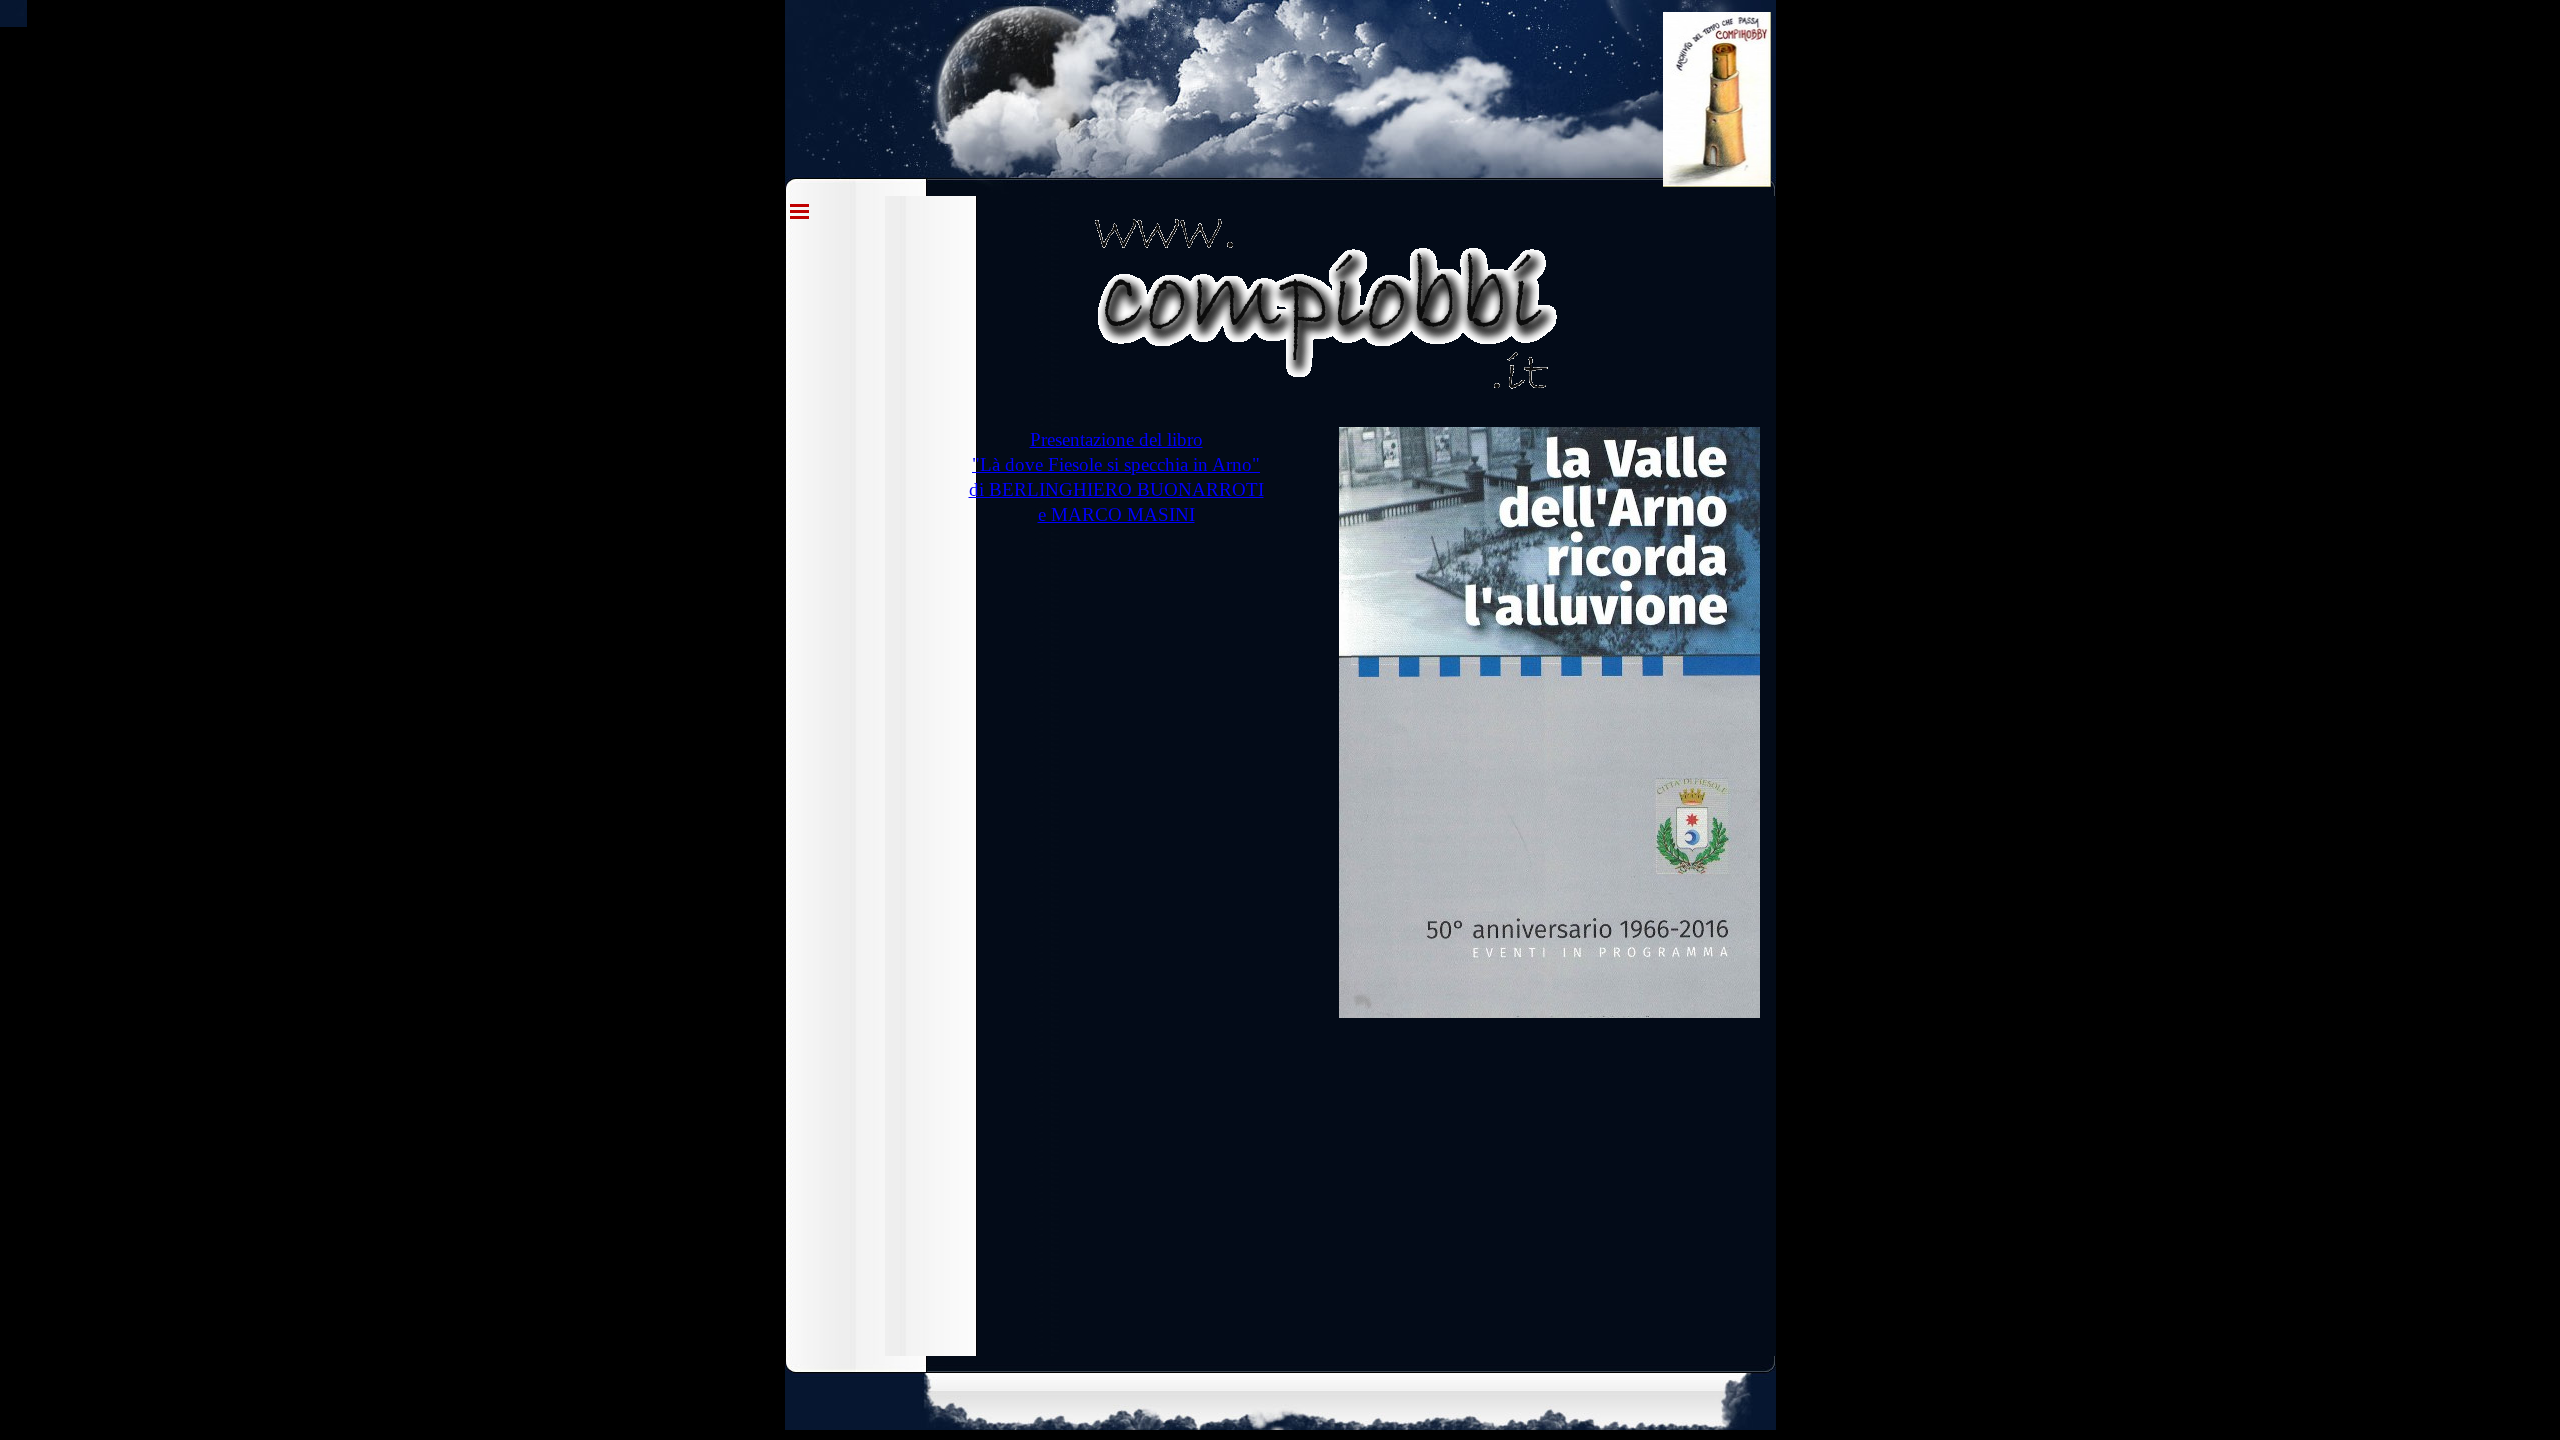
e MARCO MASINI (1116, 514)
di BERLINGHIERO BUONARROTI (1116, 489)
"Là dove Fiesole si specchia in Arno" (1116, 464)
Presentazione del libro (1116, 439)
